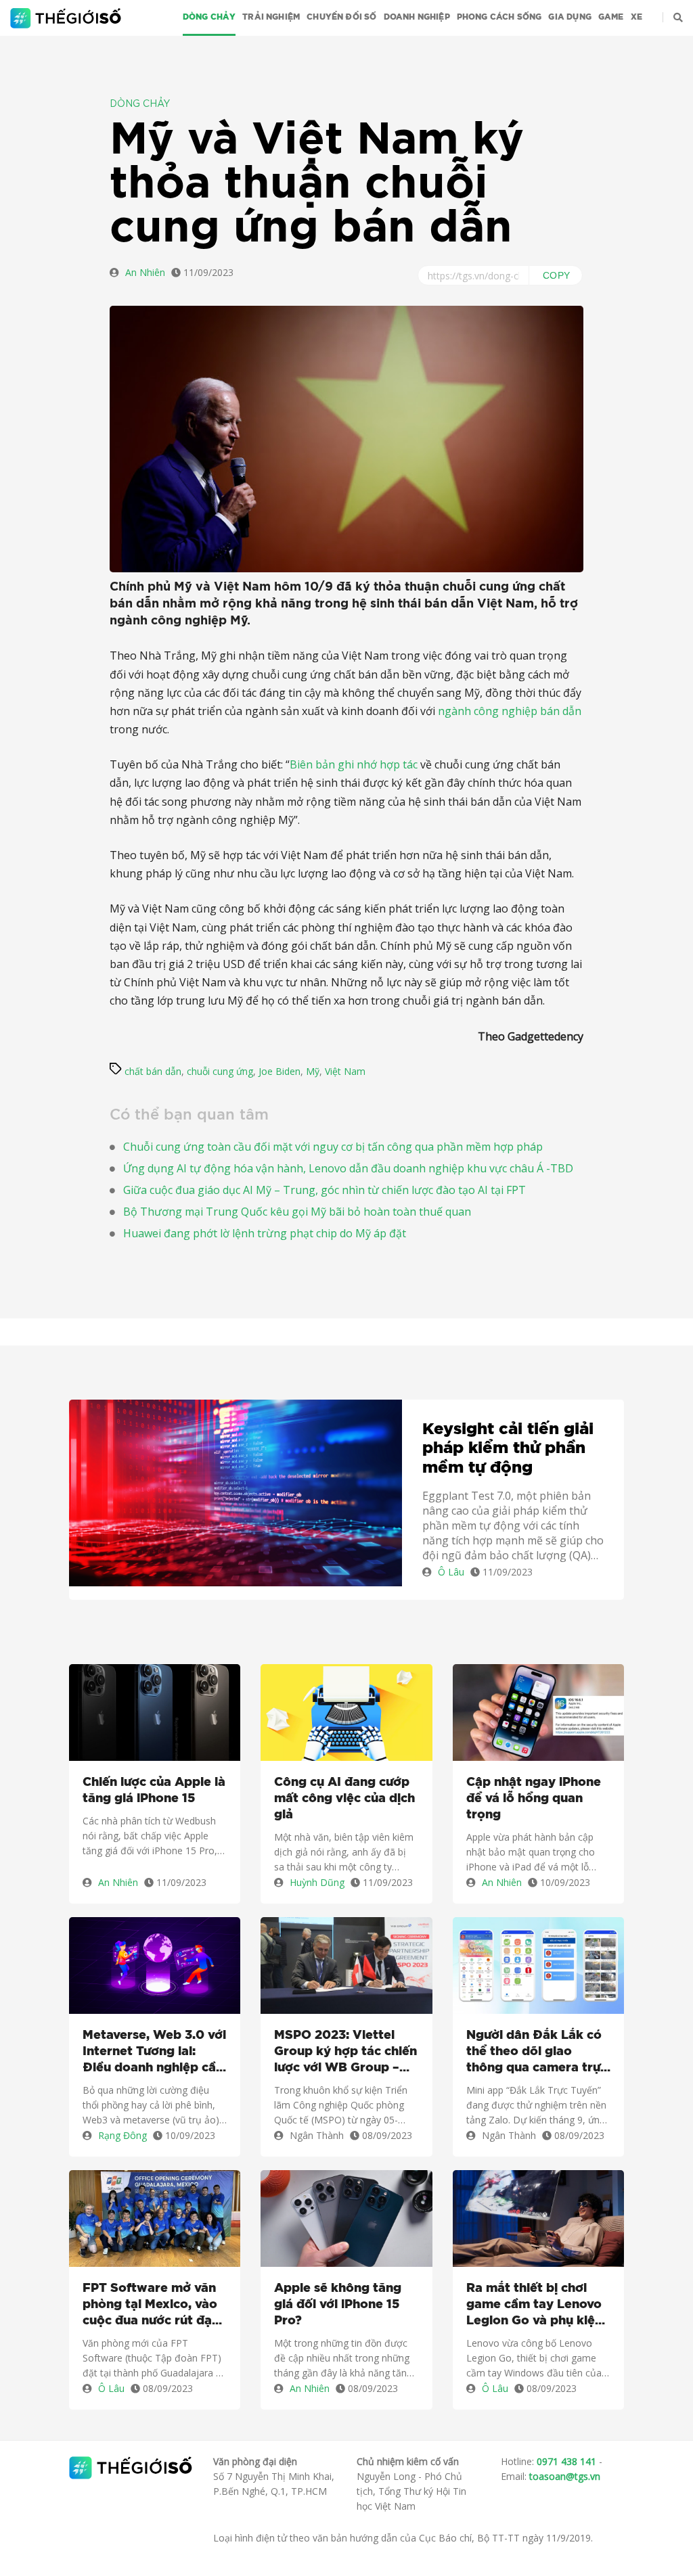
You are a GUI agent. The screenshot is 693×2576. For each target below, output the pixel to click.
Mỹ (313, 1071)
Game (611, 17)
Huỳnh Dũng (317, 1882)
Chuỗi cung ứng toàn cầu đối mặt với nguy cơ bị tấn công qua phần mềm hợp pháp (333, 1147)
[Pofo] (67, 18)
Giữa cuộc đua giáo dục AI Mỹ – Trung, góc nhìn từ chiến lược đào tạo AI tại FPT (325, 1190)
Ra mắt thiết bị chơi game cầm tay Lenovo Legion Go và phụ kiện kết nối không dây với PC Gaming (534, 2306)
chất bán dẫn (153, 1071)
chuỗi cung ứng (220, 1071)
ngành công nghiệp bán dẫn (510, 711)
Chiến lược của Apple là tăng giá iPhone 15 (154, 1791)
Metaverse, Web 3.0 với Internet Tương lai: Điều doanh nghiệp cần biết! (154, 2053)
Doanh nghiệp (417, 17)
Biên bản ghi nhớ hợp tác (354, 764)
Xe (636, 17)
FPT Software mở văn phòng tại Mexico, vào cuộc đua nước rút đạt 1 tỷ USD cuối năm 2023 (154, 2306)
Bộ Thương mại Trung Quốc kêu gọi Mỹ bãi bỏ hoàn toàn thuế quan (297, 1212)
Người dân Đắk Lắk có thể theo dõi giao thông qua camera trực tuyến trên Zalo (537, 2053)
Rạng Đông (122, 2135)
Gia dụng (569, 17)
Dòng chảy (209, 17)
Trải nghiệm (271, 17)
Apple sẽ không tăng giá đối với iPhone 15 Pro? (338, 2305)
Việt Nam (345, 1071)
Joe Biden (280, 1071)
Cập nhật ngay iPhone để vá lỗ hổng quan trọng (534, 1799)
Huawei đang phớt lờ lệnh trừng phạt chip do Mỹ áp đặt (265, 1233)
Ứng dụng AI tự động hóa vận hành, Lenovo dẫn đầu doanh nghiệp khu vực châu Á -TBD (348, 1168)
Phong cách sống (499, 17)
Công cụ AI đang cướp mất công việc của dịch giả (344, 1799)
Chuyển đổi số (341, 17)
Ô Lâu (451, 1572)
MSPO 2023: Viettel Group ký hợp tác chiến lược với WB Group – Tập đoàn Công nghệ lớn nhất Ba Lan (345, 2053)
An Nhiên (145, 272)
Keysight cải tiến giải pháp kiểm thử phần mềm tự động (508, 1449)
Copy (557, 275)
